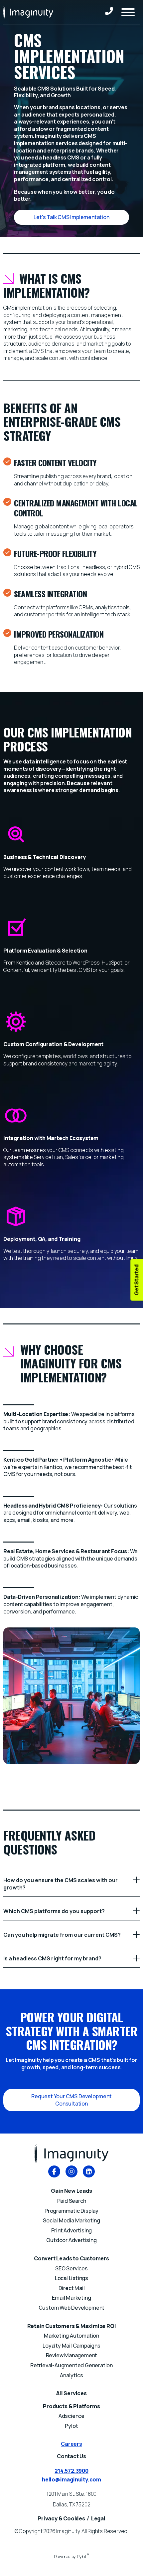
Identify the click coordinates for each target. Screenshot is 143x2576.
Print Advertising (72, 2230)
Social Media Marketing (71, 2220)
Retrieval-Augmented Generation (71, 2365)
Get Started (136, 1280)
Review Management (72, 2355)
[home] (28, 12)
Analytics (71, 2375)
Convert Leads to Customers (71, 2258)
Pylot (71, 2426)
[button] (71, 217)
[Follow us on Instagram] (71, 2172)
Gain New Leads (71, 2191)
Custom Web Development (72, 2308)
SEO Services (71, 2268)
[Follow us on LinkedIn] (89, 2172)
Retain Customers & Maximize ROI (72, 2326)
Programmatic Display (71, 2211)
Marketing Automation (71, 2336)
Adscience (71, 2416)
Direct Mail (72, 2288)
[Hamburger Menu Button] (128, 12)
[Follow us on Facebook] (54, 2172)
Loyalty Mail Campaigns (71, 2346)
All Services (71, 2393)
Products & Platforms (71, 2406)
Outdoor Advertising (71, 2240)
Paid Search (72, 2201)
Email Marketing (71, 2298)
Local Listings (71, 2278)
